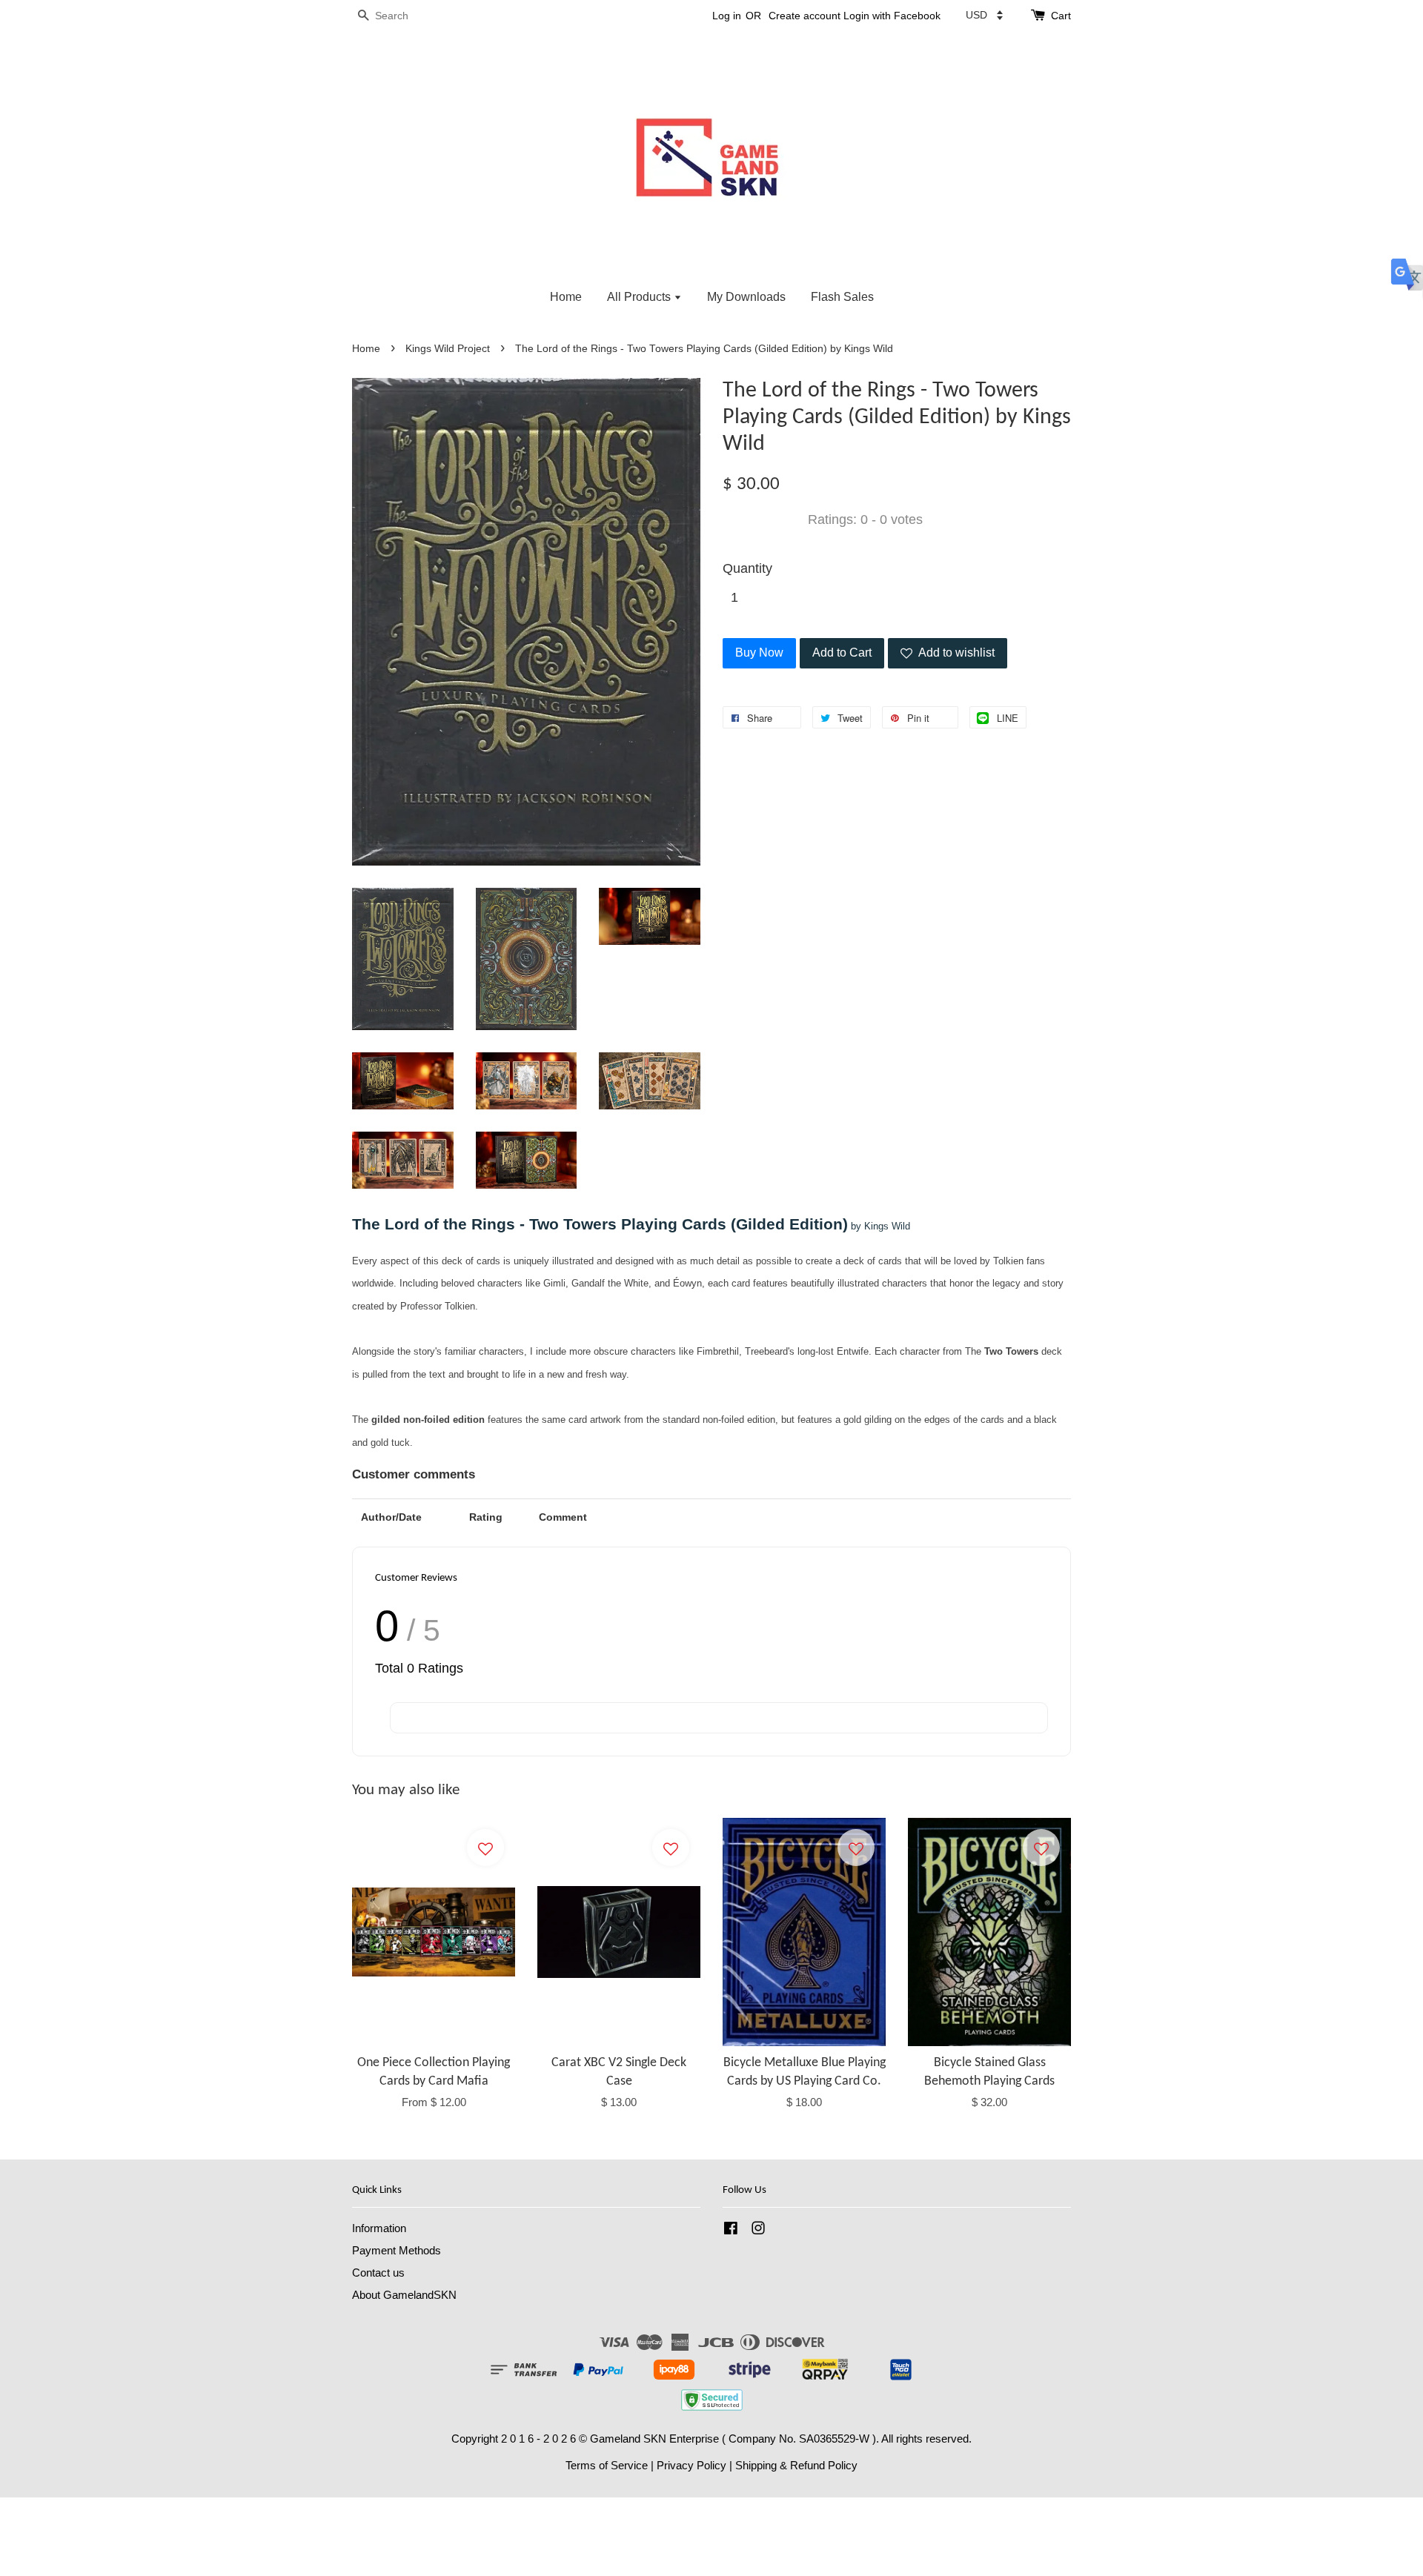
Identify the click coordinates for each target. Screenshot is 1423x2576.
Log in (727, 16)
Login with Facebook (892, 16)
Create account (805, 16)
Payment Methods (397, 2250)
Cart (1061, 16)
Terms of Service (607, 2465)
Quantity (747, 568)
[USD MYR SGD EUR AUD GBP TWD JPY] (984, 15)
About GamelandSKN (404, 2295)
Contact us (378, 2273)
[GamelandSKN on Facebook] (731, 2230)
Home (566, 297)
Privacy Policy (691, 2465)
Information (379, 2228)
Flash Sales (842, 297)
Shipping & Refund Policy (796, 2465)
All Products (640, 297)
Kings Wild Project (448, 349)
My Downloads (746, 297)
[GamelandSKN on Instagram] (758, 2230)
